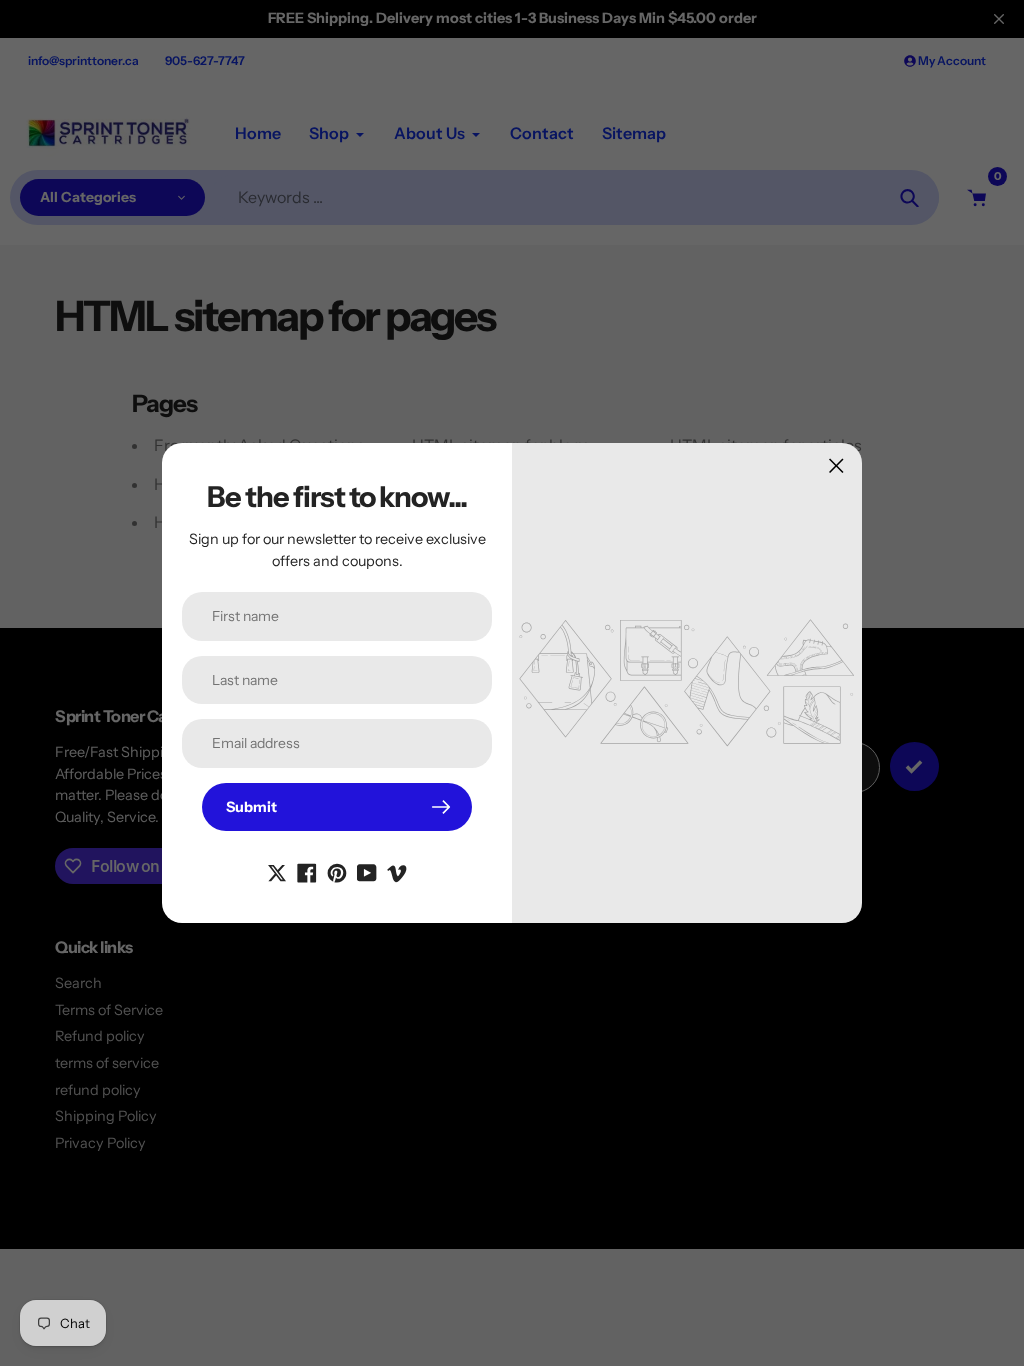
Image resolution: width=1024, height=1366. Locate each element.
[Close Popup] (836, 465)
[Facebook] (307, 871)
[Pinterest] (337, 871)
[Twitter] (277, 871)
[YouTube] (367, 871)
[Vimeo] (397, 871)
